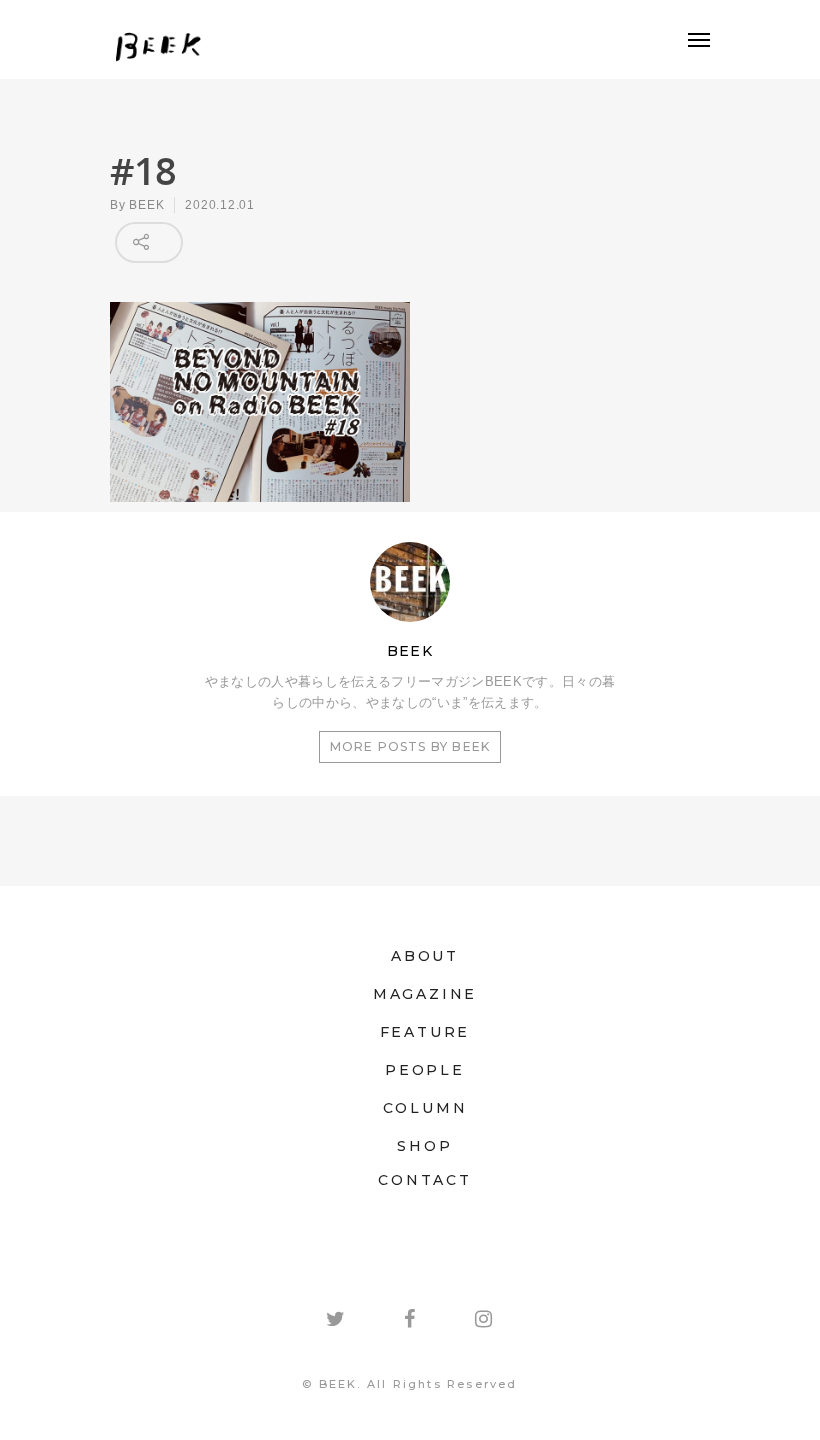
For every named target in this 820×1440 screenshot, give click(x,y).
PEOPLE (425, 1070)
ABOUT (425, 956)
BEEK (146, 205)
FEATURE (425, 1032)
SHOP (424, 1146)
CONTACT (425, 1180)
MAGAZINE (425, 994)
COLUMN (425, 1108)
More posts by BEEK (410, 746)
